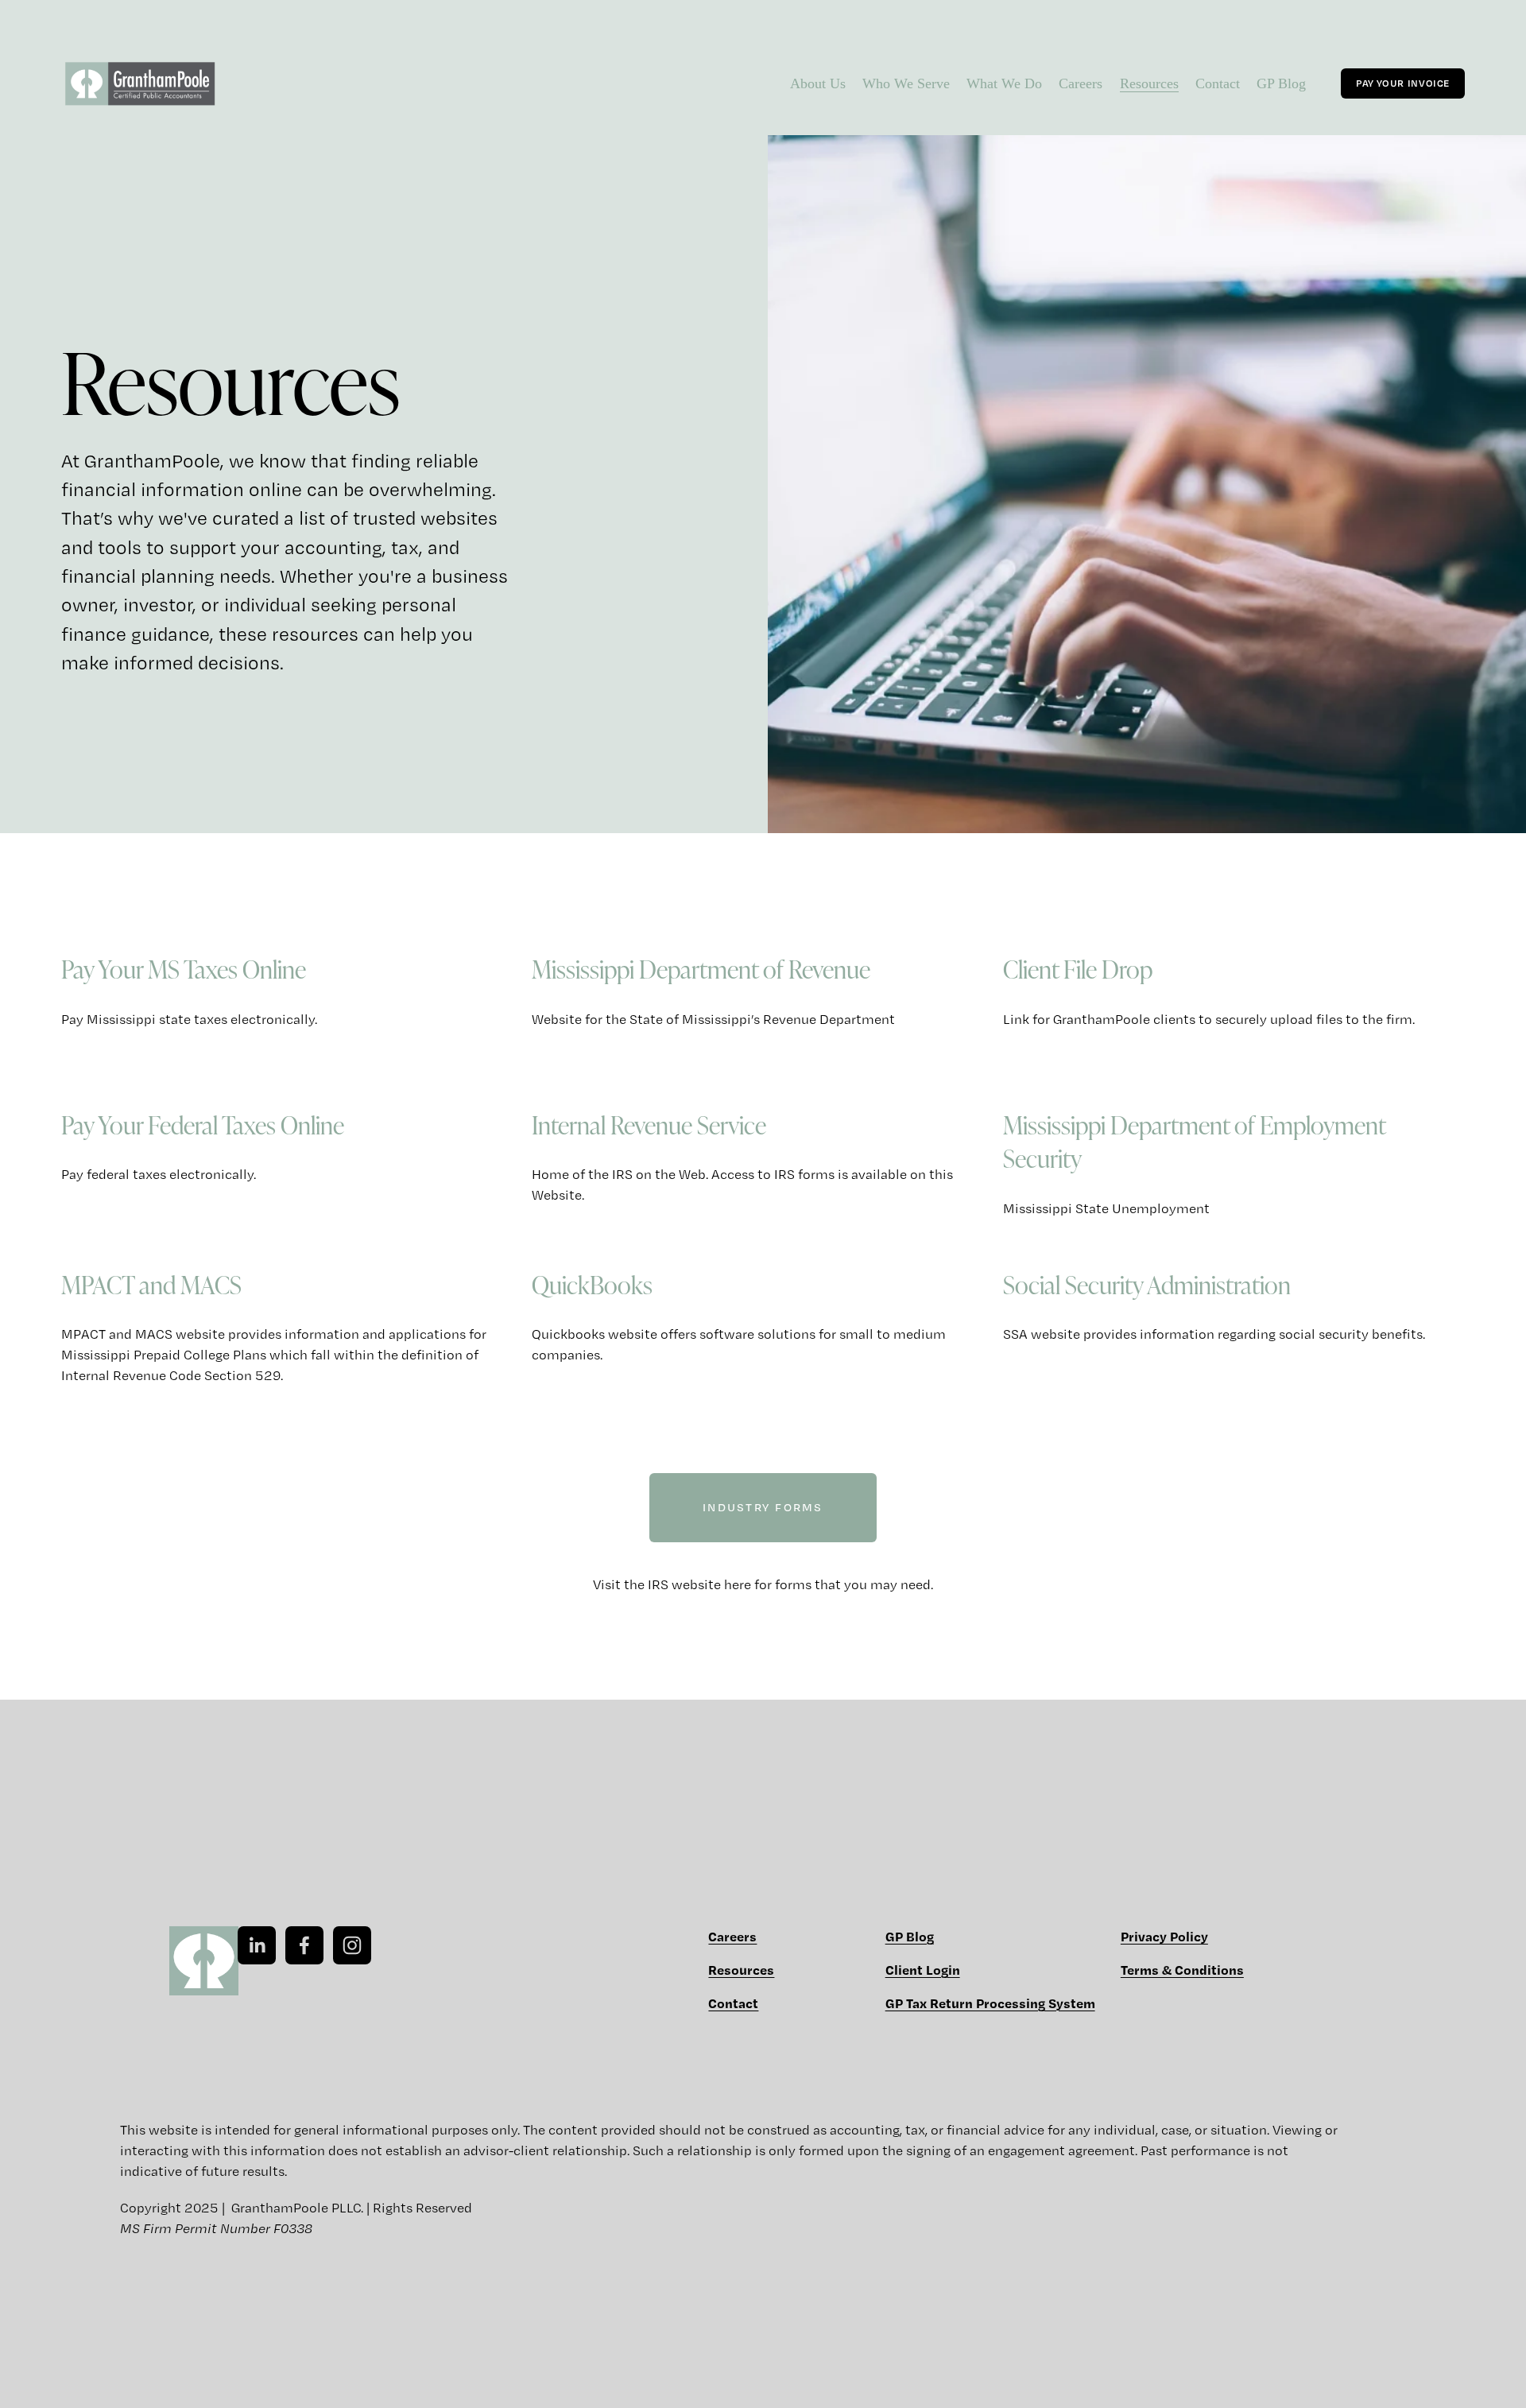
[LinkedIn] (257, 1945)
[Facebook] (304, 1945)
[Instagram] (352, 1945)
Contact (1218, 83)
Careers (1081, 83)
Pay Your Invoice (1403, 83)
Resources (1149, 83)
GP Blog (1281, 83)
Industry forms (763, 1507)
